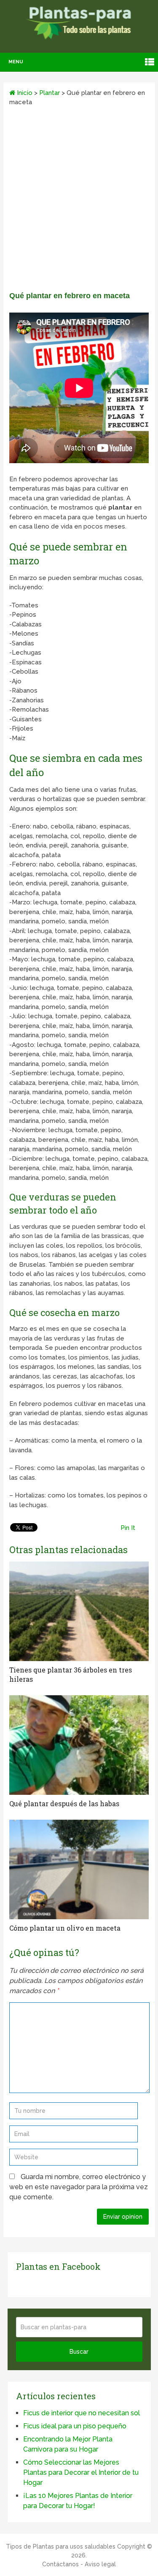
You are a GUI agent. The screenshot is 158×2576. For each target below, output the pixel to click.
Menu (16, 62)
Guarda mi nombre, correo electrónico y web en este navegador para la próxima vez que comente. (79, 2187)
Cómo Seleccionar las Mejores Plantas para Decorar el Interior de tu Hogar (81, 2472)
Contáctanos (60, 2564)
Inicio (24, 93)
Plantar (50, 93)
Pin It (128, 1528)
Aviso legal (100, 2564)
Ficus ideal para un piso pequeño (75, 2426)
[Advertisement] (79, 202)
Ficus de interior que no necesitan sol (82, 2413)
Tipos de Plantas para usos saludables (61, 2546)
